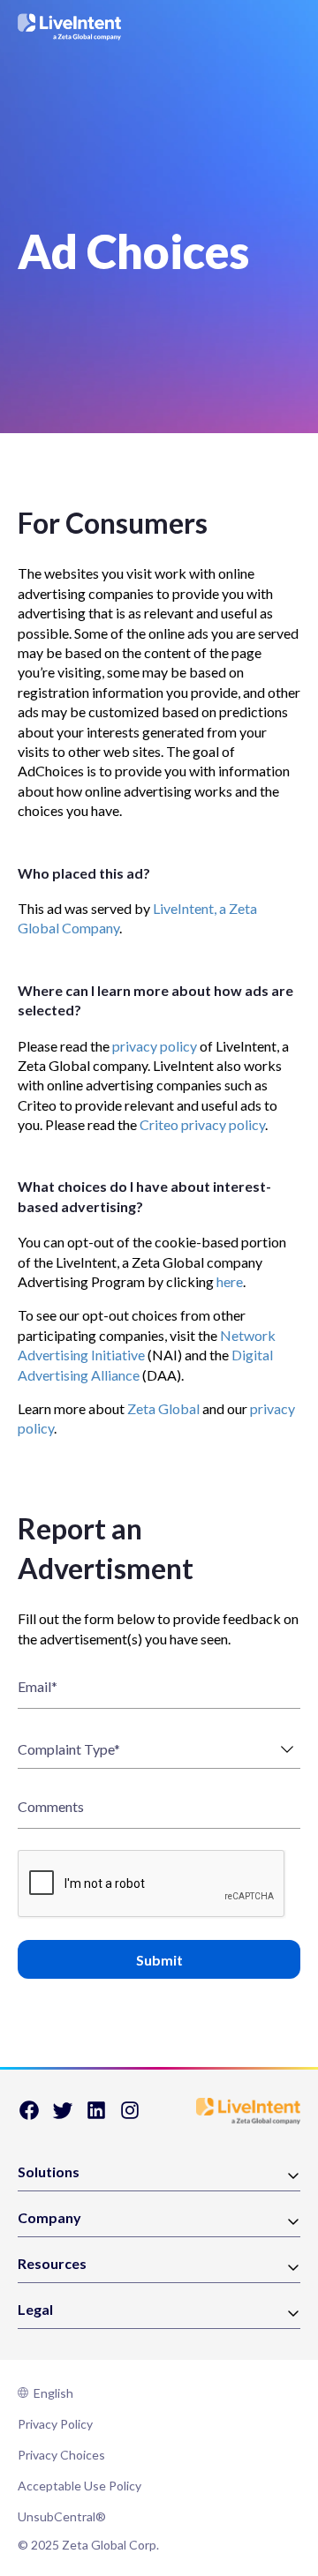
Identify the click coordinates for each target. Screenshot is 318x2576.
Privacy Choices (61, 2455)
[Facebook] (29, 2116)
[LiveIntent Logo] (70, 27)
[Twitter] (63, 2116)
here (230, 1281)
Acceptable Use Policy (79, 2486)
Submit (159, 1960)
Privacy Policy (55, 2424)
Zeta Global (163, 1408)
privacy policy (155, 1046)
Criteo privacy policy (202, 1124)
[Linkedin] (96, 2116)
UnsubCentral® (62, 2516)
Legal (35, 2310)
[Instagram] (130, 2116)
